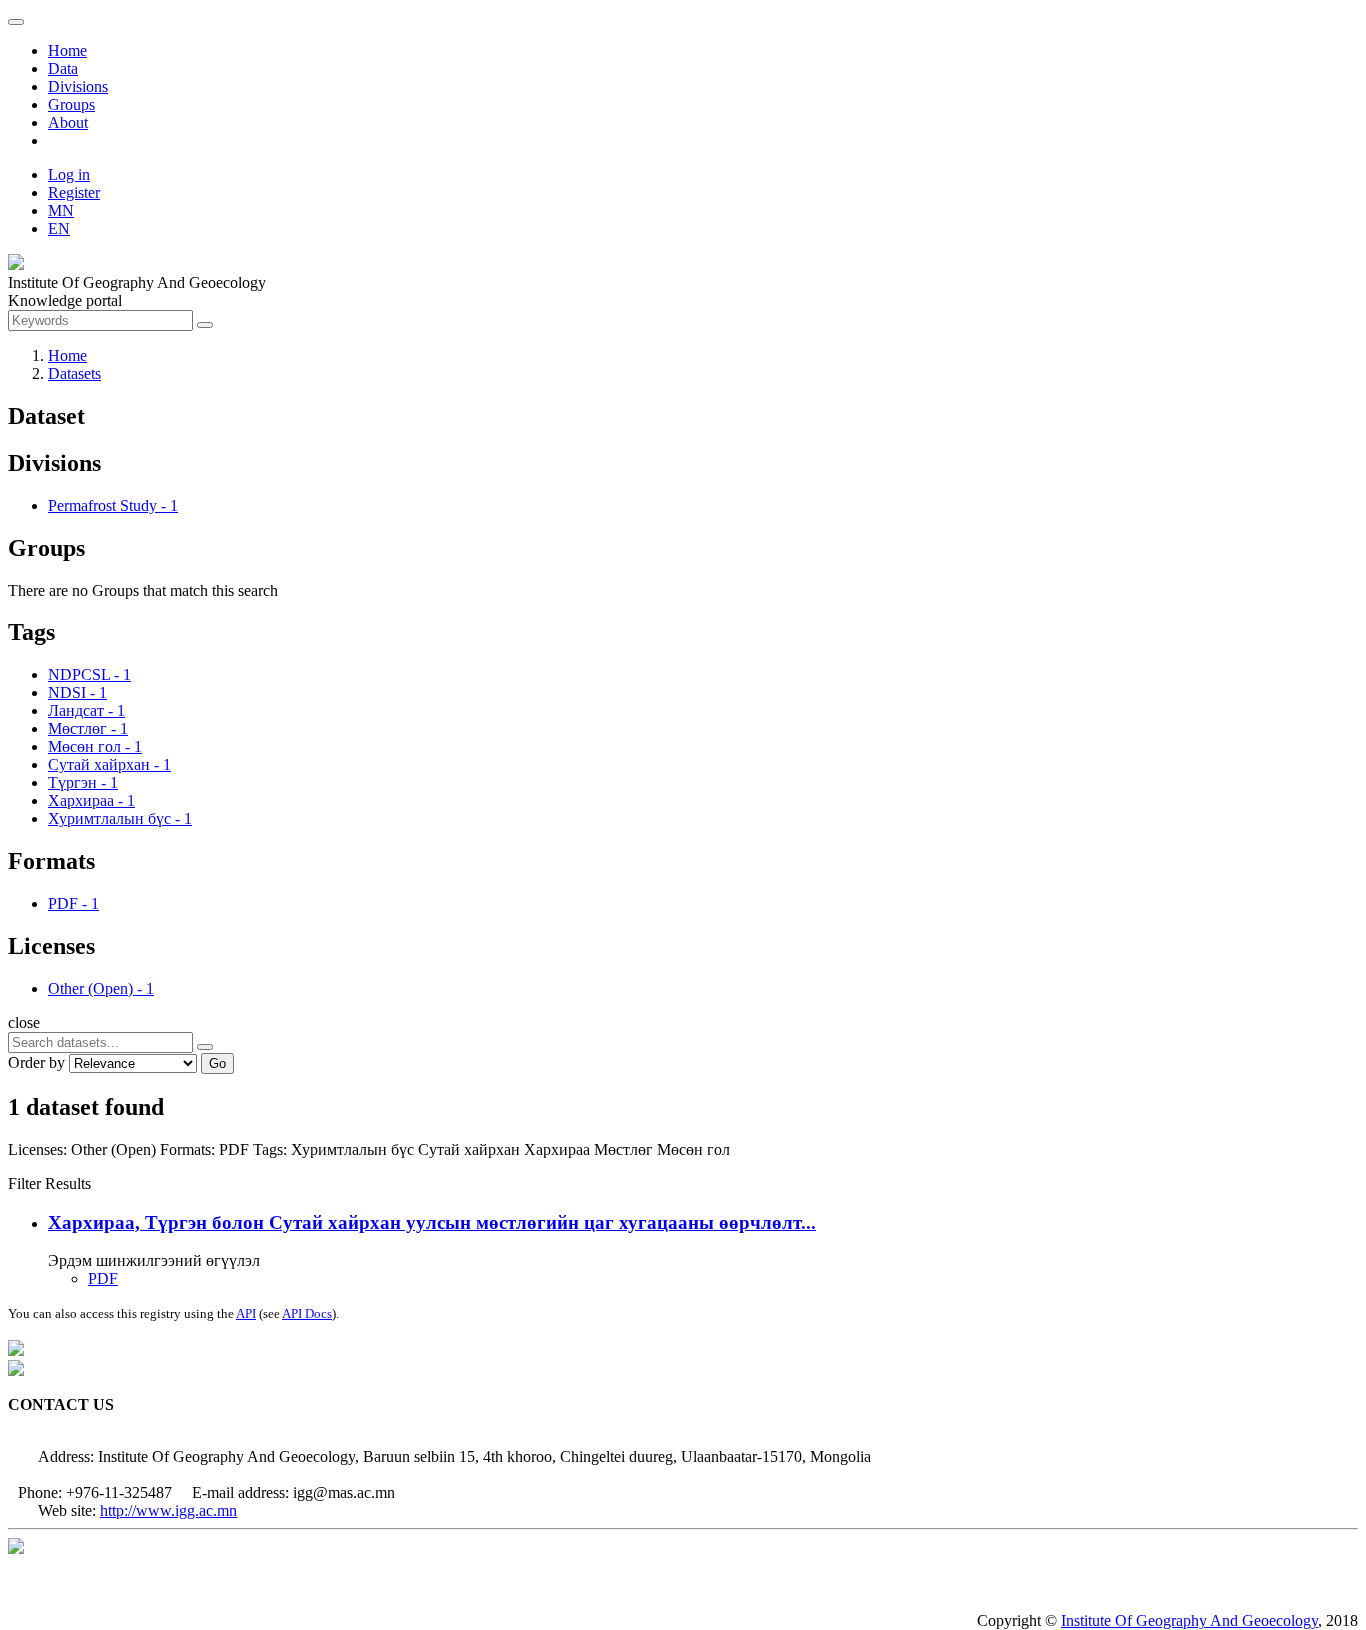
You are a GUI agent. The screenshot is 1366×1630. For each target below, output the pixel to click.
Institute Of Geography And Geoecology (1189, 1620)
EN (59, 228)
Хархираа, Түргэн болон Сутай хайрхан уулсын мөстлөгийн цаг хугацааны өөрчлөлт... (432, 1222)
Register (74, 192)
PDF (103, 1278)
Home (67, 50)
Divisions (78, 86)
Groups (71, 104)
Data (63, 68)
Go (217, 1063)
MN (61, 210)
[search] (205, 1047)
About (68, 122)
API (246, 1313)
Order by (36, 1062)
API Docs (307, 1313)
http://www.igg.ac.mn (168, 1510)
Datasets (74, 373)
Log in (69, 174)
